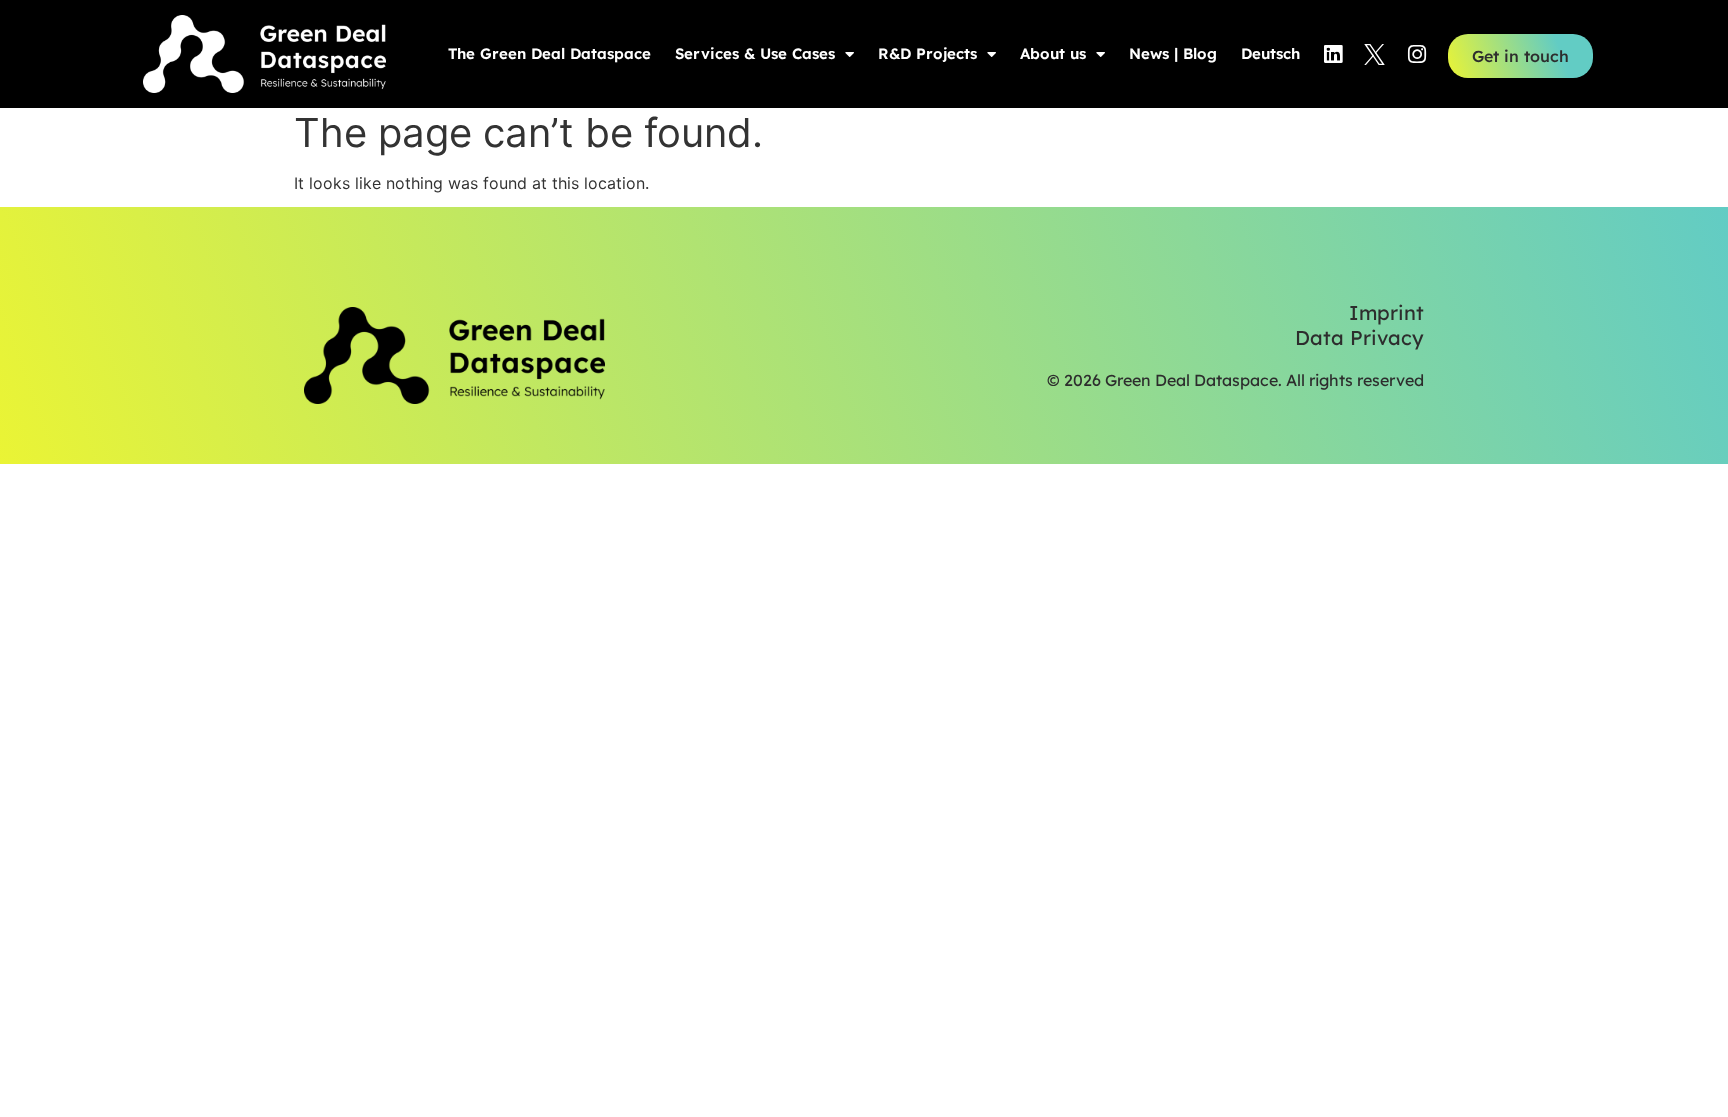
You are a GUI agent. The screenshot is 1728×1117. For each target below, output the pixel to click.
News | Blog (1173, 53)
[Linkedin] (1333, 54)
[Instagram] (1417, 54)
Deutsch (1270, 53)
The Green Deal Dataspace (549, 53)
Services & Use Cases (755, 53)
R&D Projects (927, 53)
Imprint (1386, 312)
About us (1053, 53)
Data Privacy (1359, 337)
